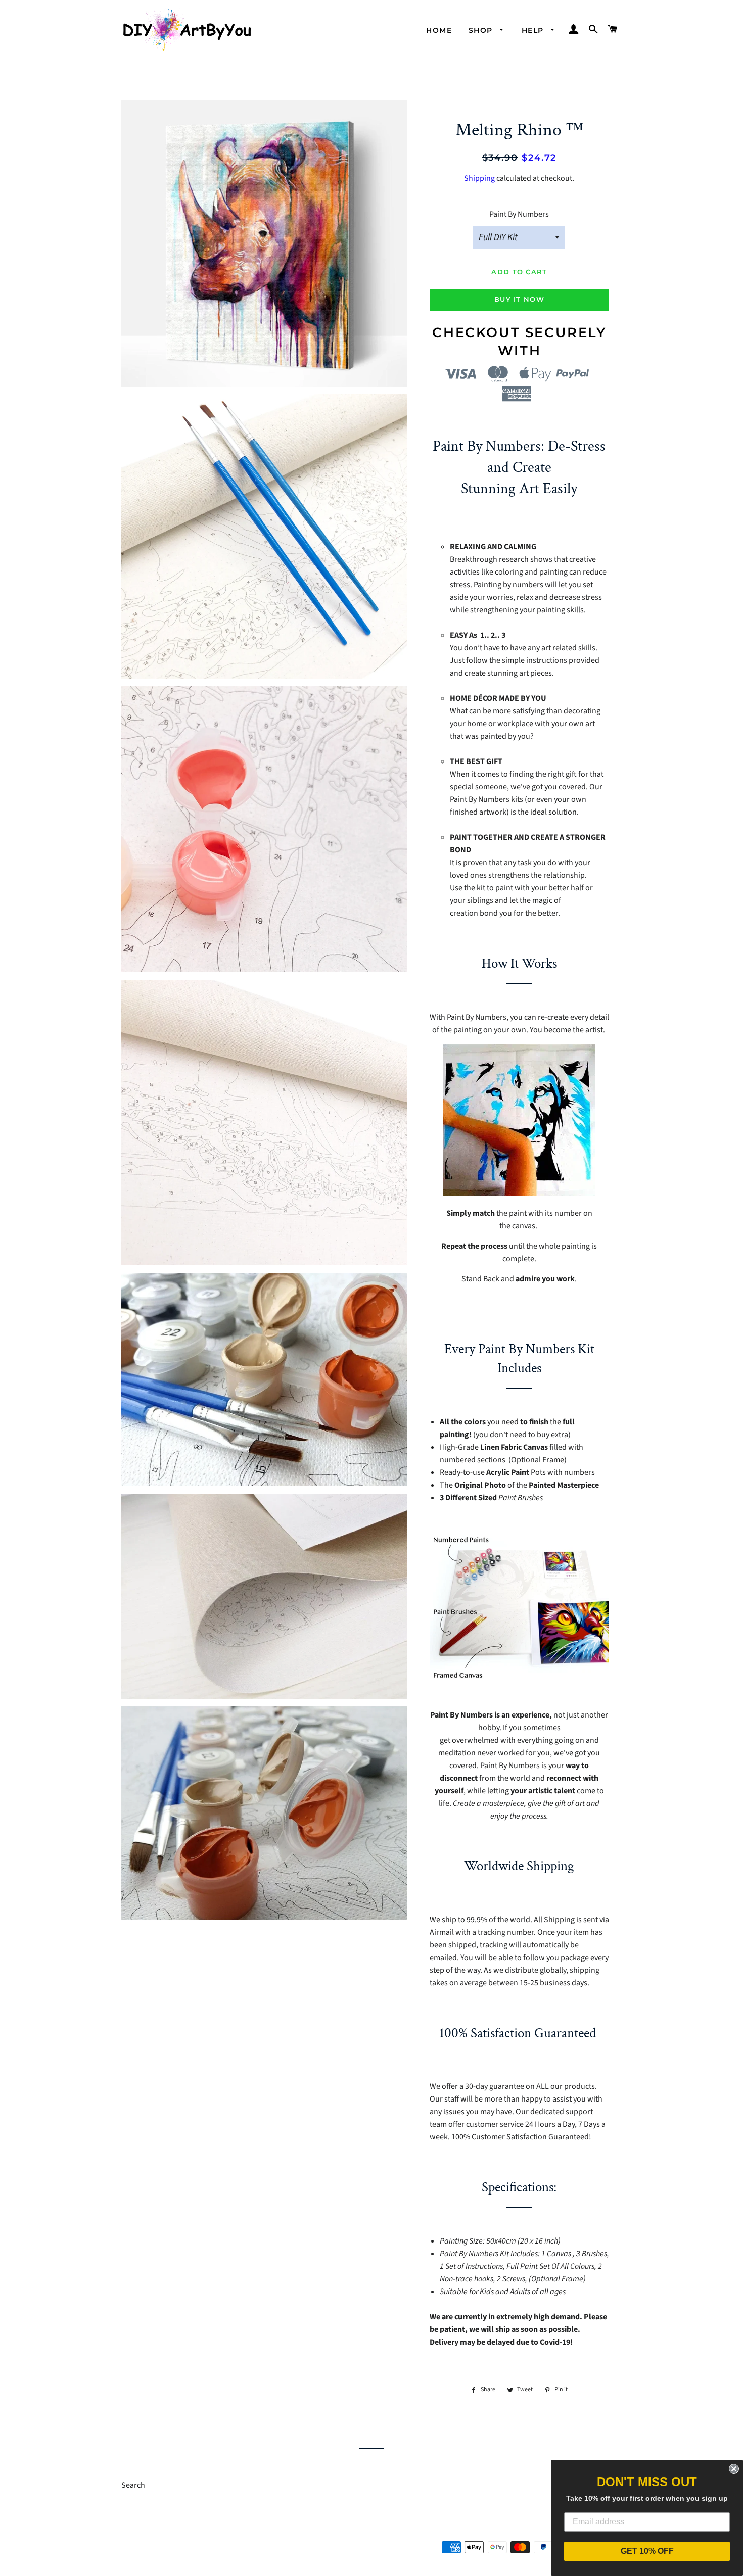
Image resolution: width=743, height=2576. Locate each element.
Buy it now (519, 299)
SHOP (482, 30)
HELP (534, 30)
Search (133, 2485)
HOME (439, 30)
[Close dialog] (734, 2469)
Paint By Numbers (519, 214)
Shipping (479, 178)
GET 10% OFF (647, 2551)
